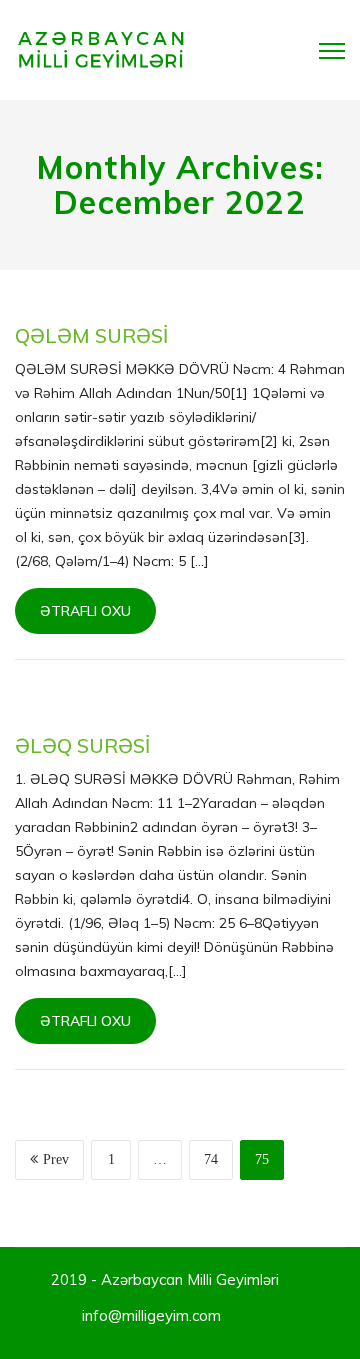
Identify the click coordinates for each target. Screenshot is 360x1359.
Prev (56, 1159)
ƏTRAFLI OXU (85, 611)
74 (211, 1159)
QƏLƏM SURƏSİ (91, 335)
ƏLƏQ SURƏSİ (82, 745)
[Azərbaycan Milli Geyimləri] (101, 49)
